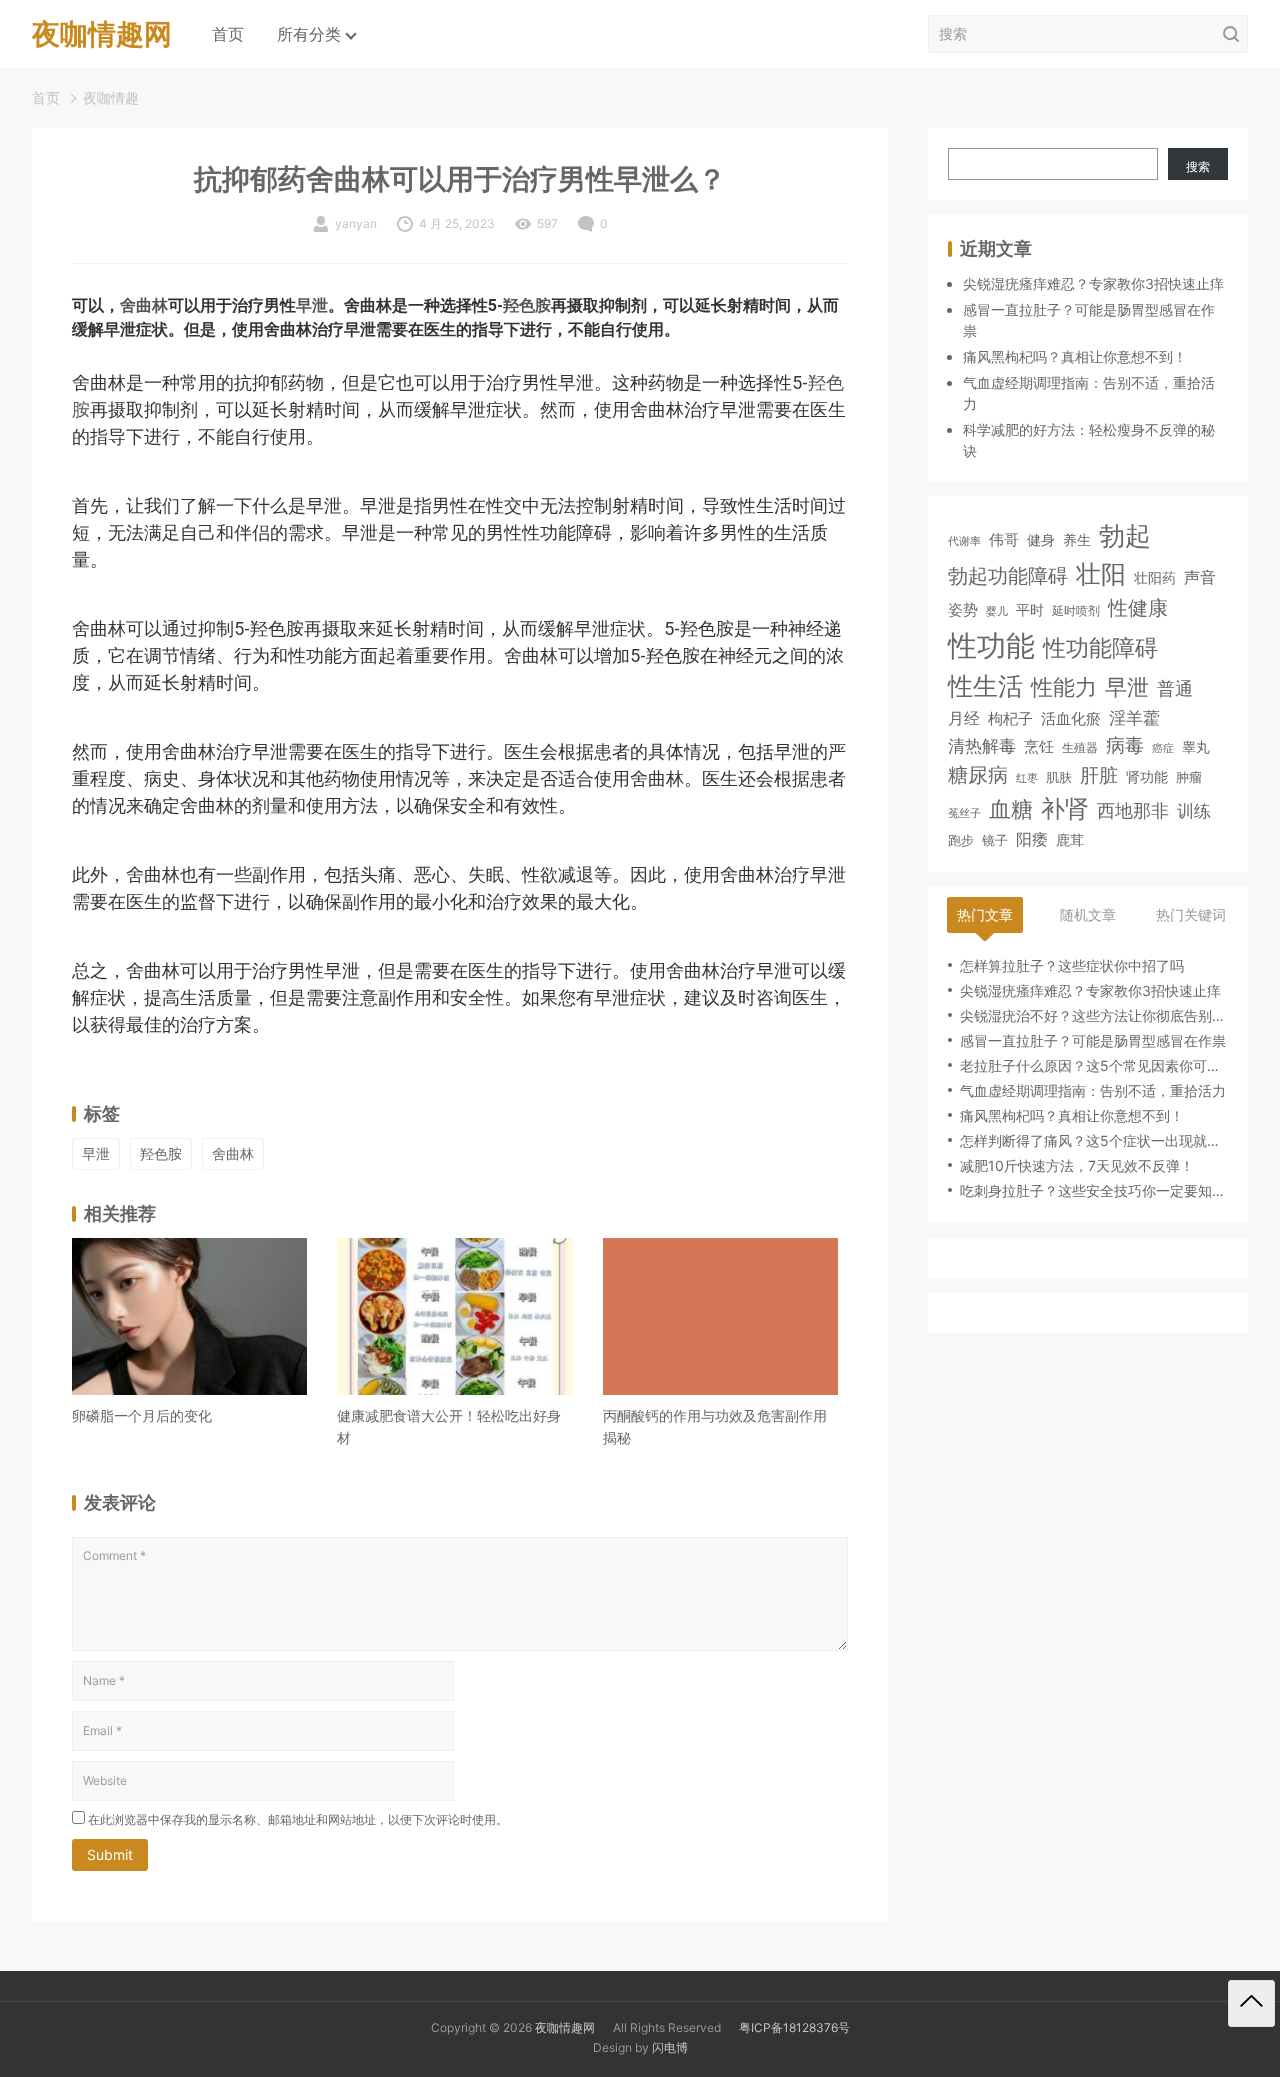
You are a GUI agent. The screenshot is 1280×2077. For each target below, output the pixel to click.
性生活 (985, 686)
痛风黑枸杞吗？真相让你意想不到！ (1075, 356)
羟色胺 (527, 305)
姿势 (963, 610)
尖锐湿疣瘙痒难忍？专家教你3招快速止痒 (1093, 283)
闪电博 (670, 2047)
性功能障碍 (1100, 647)
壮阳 (1101, 574)
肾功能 (1147, 776)
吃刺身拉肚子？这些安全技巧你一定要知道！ (1094, 1190)
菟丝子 (964, 813)
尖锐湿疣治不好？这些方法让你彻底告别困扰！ (1094, 1015)
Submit (110, 1854)
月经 (964, 719)
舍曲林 (144, 305)
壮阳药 (1155, 577)
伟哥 (1004, 539)
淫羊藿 (1134, 718)
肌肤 (1059, 777)
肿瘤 (1189, 777)
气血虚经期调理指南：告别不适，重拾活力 (1093, 1090)
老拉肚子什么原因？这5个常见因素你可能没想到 (1094, 1065)
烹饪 (1039, 746)
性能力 (1064, 686)
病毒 (1125, 745)
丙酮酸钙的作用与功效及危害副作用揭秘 (715, 1426)
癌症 (1163, 748)
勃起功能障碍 (1008, 576)
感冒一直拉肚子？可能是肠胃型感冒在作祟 (1093, 1040)
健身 (1041, 539)
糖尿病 (978, 774)
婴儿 (997, 611)
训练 (1194, 811)
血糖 (1011, 809)
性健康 (1138, 607)
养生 (1077, 539)
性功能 (991, 645)
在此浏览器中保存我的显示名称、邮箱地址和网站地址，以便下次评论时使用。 (298, 1819)
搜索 (1198, 166)
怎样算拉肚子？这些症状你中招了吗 (1072, 965)
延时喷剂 (1076, 611)
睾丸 (1196, 746)
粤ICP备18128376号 (794, 2027)
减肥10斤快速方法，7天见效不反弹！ (1077, 1165)
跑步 (961, 840)
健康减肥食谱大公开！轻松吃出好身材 (449, 1426)
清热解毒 (982, 745)
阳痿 (1032, 839)
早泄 (312, 305)
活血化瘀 (1071, 720)
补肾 (1065, 808)
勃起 (1125, 535)
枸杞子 (1010, 719)
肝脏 (1099, 775)
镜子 (995, 840)
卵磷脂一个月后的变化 (142, 1415)
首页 (228, 34)
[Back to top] (1251, 2003)
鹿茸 (1070, 840)
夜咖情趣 (111, 97)
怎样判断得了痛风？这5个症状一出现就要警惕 (1094, 1140)
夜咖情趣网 (565, 2027)
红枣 (1027, 778)
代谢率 (964, 541)
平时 (1030, 609)
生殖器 (1080, 747)
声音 (1200, 577)
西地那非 (1133, 810)
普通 (1175, 688)
